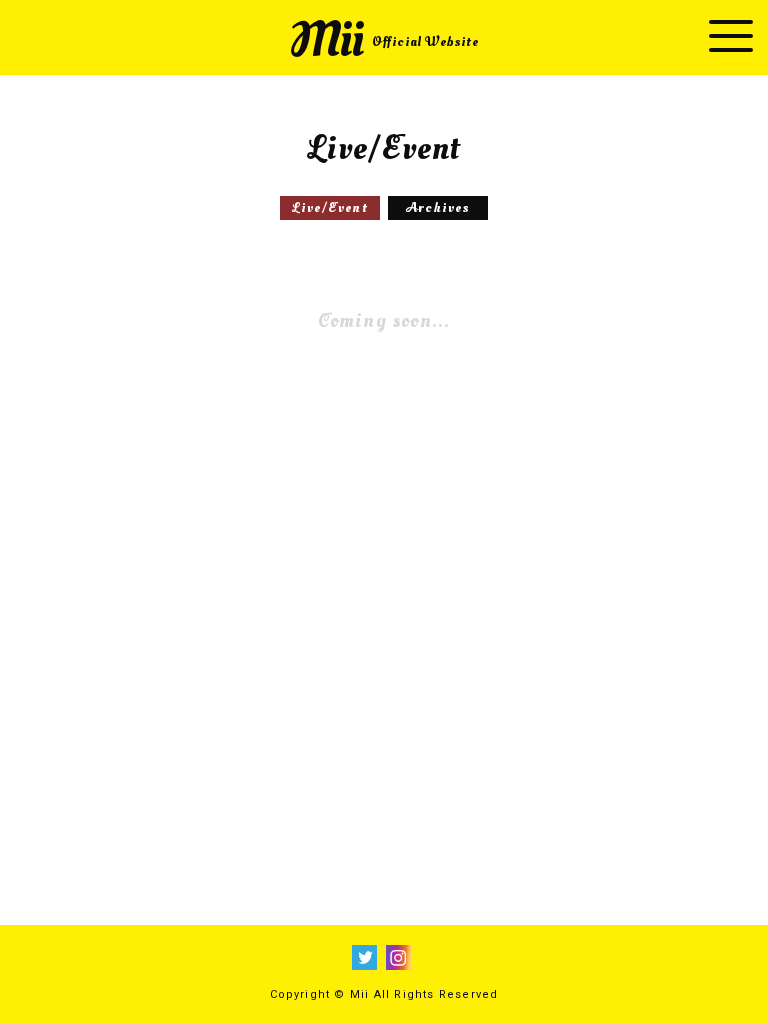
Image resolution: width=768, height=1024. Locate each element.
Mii (384, 40)
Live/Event (330, 207)
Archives (438, 207)
